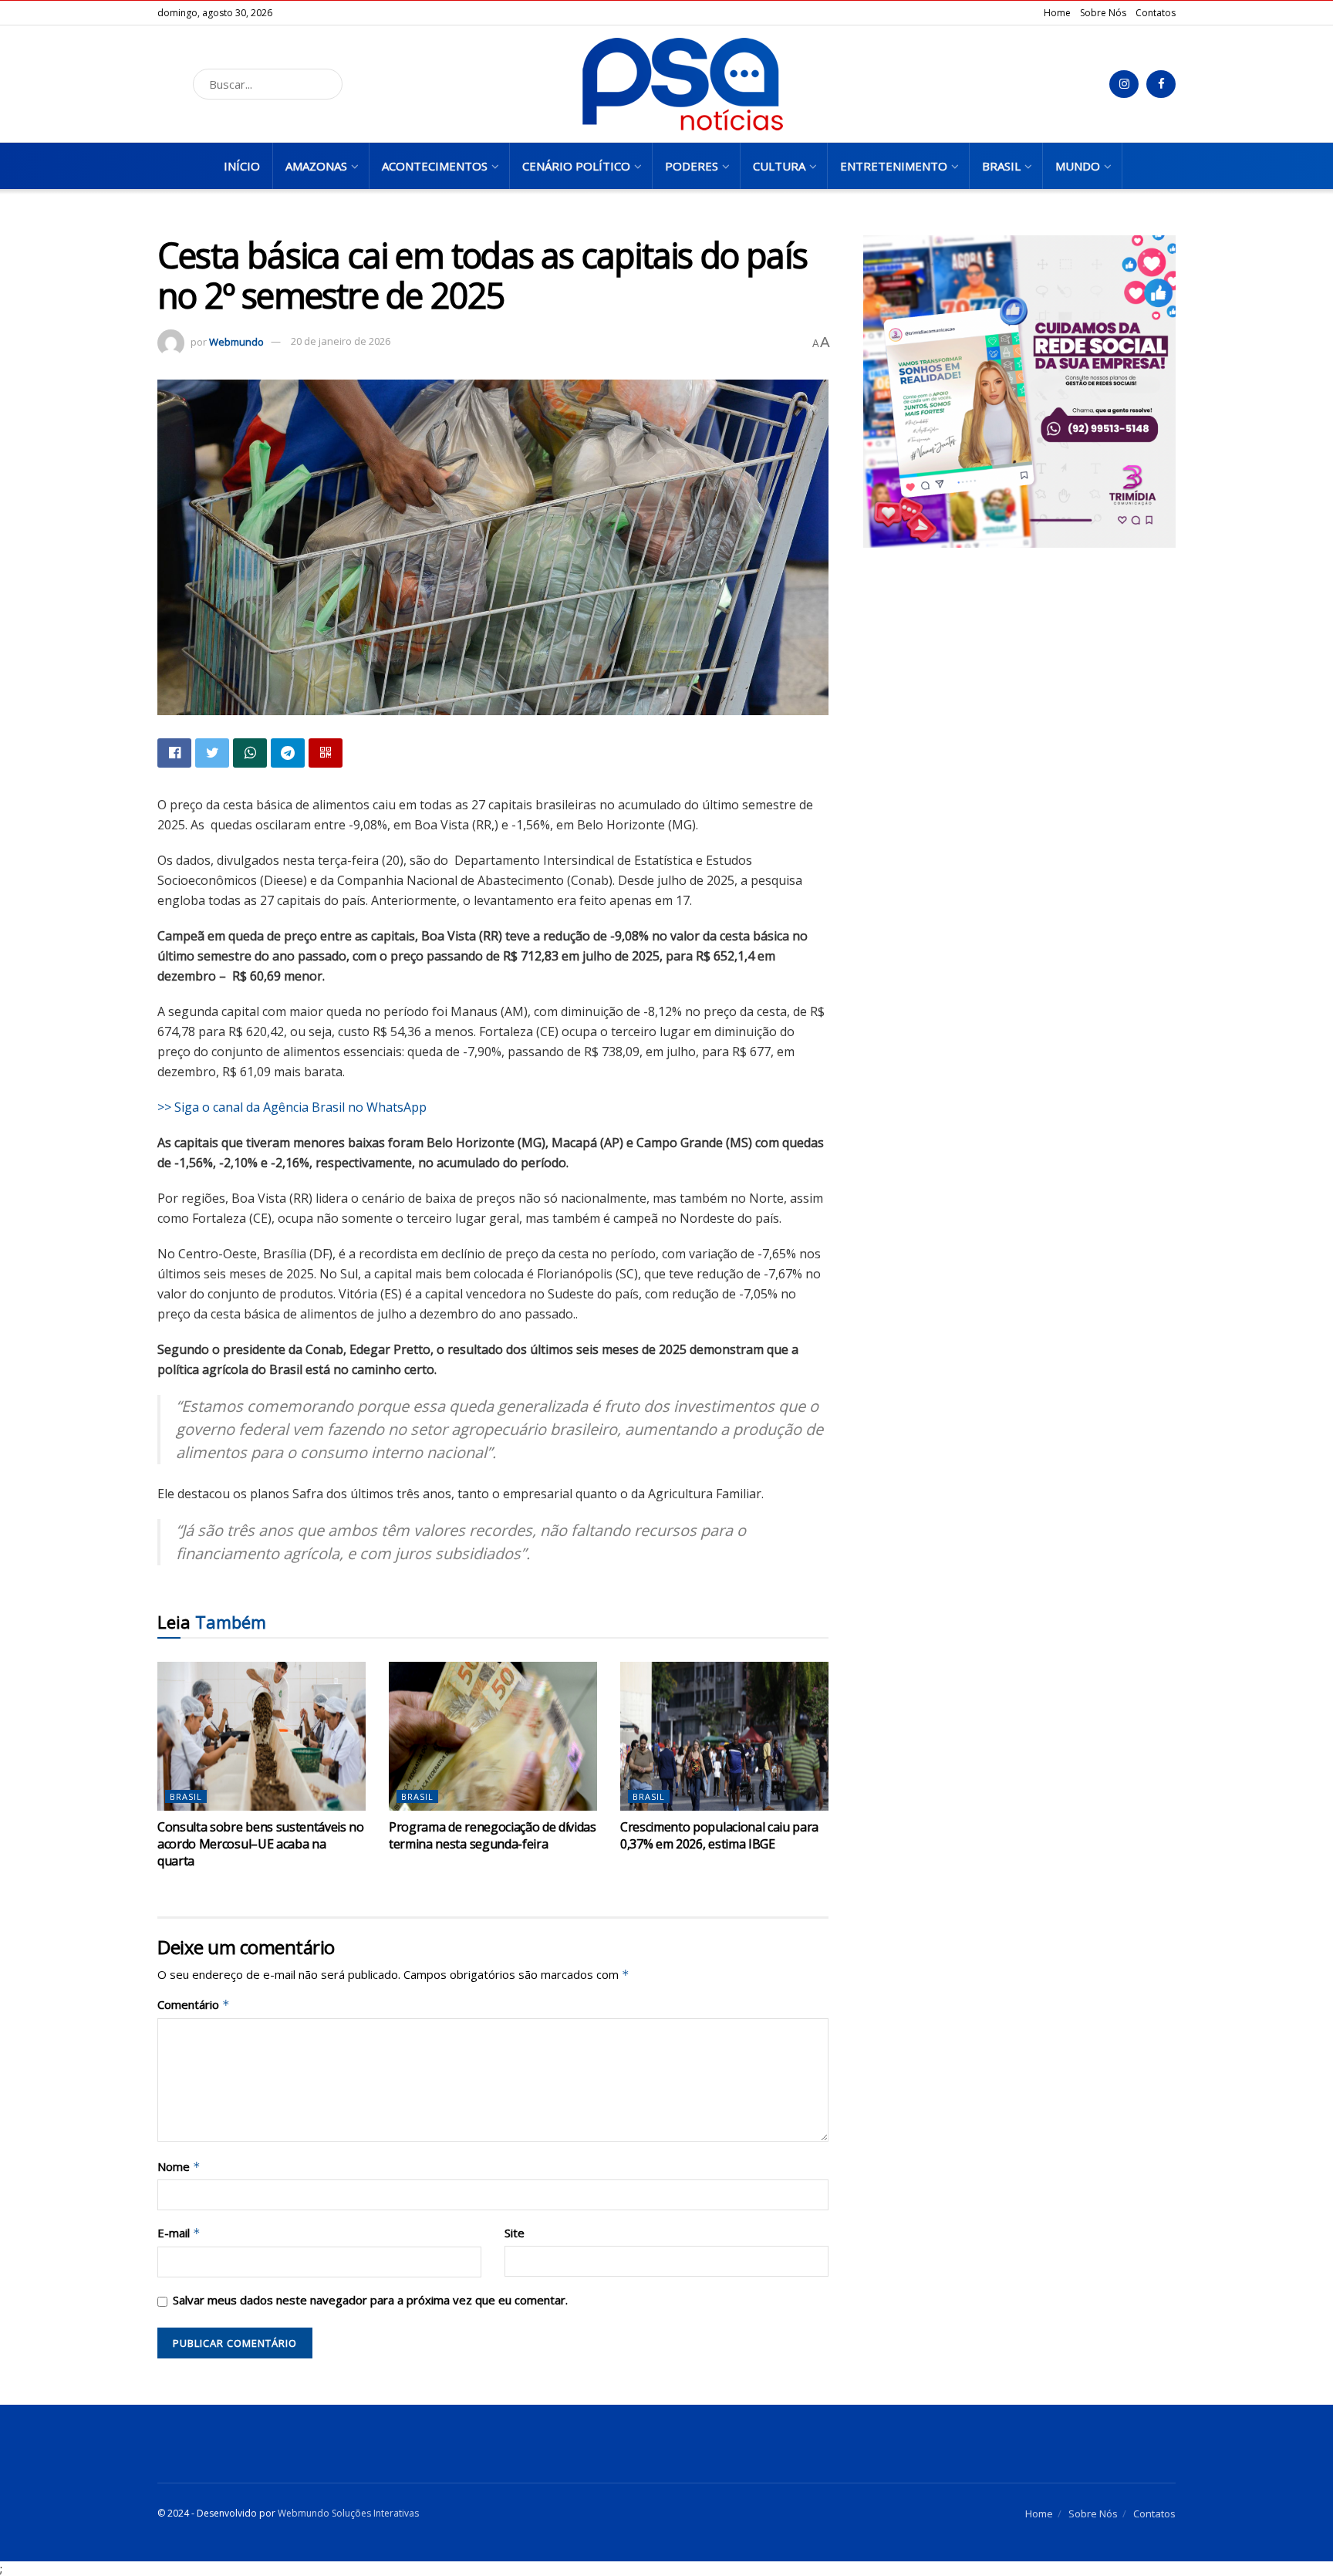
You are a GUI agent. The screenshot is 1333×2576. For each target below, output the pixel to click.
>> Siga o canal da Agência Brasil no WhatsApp (292, 1107)
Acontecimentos (435, 166)
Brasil (1001, 166)
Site (515, 2233)
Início (242, 166)
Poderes (692, 166)
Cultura (779, 166)
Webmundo (236, 341)
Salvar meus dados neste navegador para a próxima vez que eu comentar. (370, 2300)
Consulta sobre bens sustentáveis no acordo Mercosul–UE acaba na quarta (261, 1844)
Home (1057, 13)
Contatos (1156, 13)
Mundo (1078, 166)
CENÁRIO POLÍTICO (576, 166)
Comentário (194, 2005)
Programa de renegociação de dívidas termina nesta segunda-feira (493, 1835)
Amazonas (316, 166)
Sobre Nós (1103, 13)
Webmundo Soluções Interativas (348, 2513)
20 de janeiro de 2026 (341, 341)
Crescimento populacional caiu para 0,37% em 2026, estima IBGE (719, 1835)
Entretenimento (894, 166)
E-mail (179, 2233)
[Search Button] (327, 84)
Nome (179, 2167)
